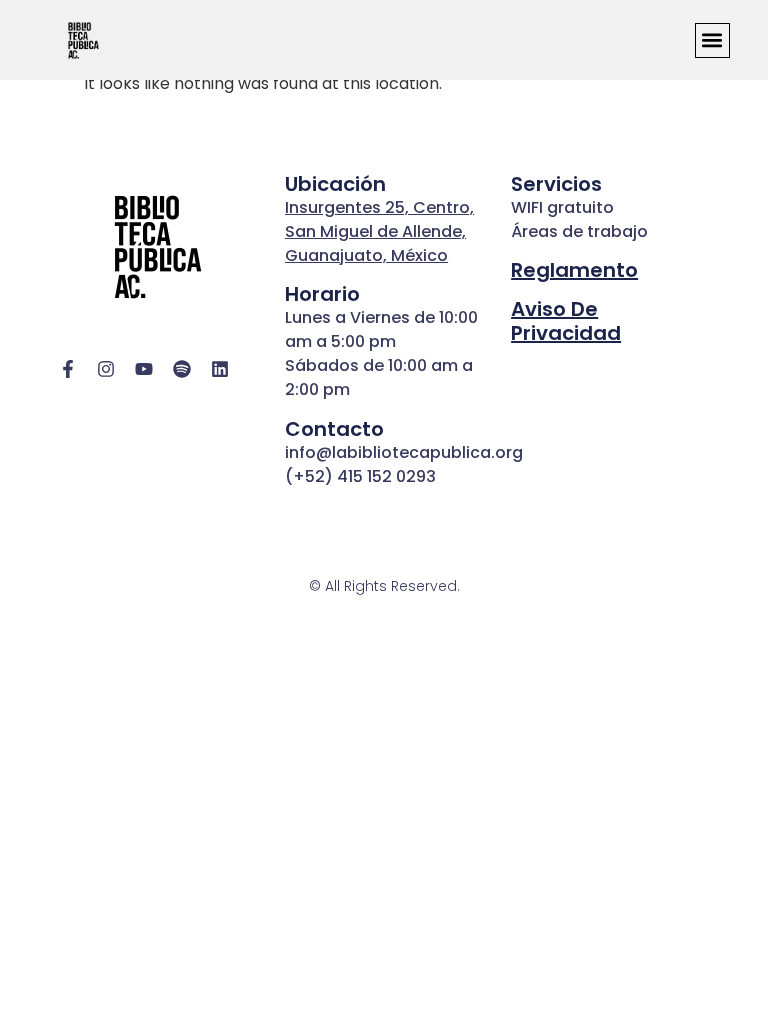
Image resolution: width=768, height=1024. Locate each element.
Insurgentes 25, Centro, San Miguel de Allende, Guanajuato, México (379, 231)
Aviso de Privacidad (566, 321)
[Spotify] (182, 369)
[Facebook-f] (68, 369)
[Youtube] (144, 369)
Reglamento (574, 270)
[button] (712, 40)
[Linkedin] (220, 369)
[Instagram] (106, 369)
